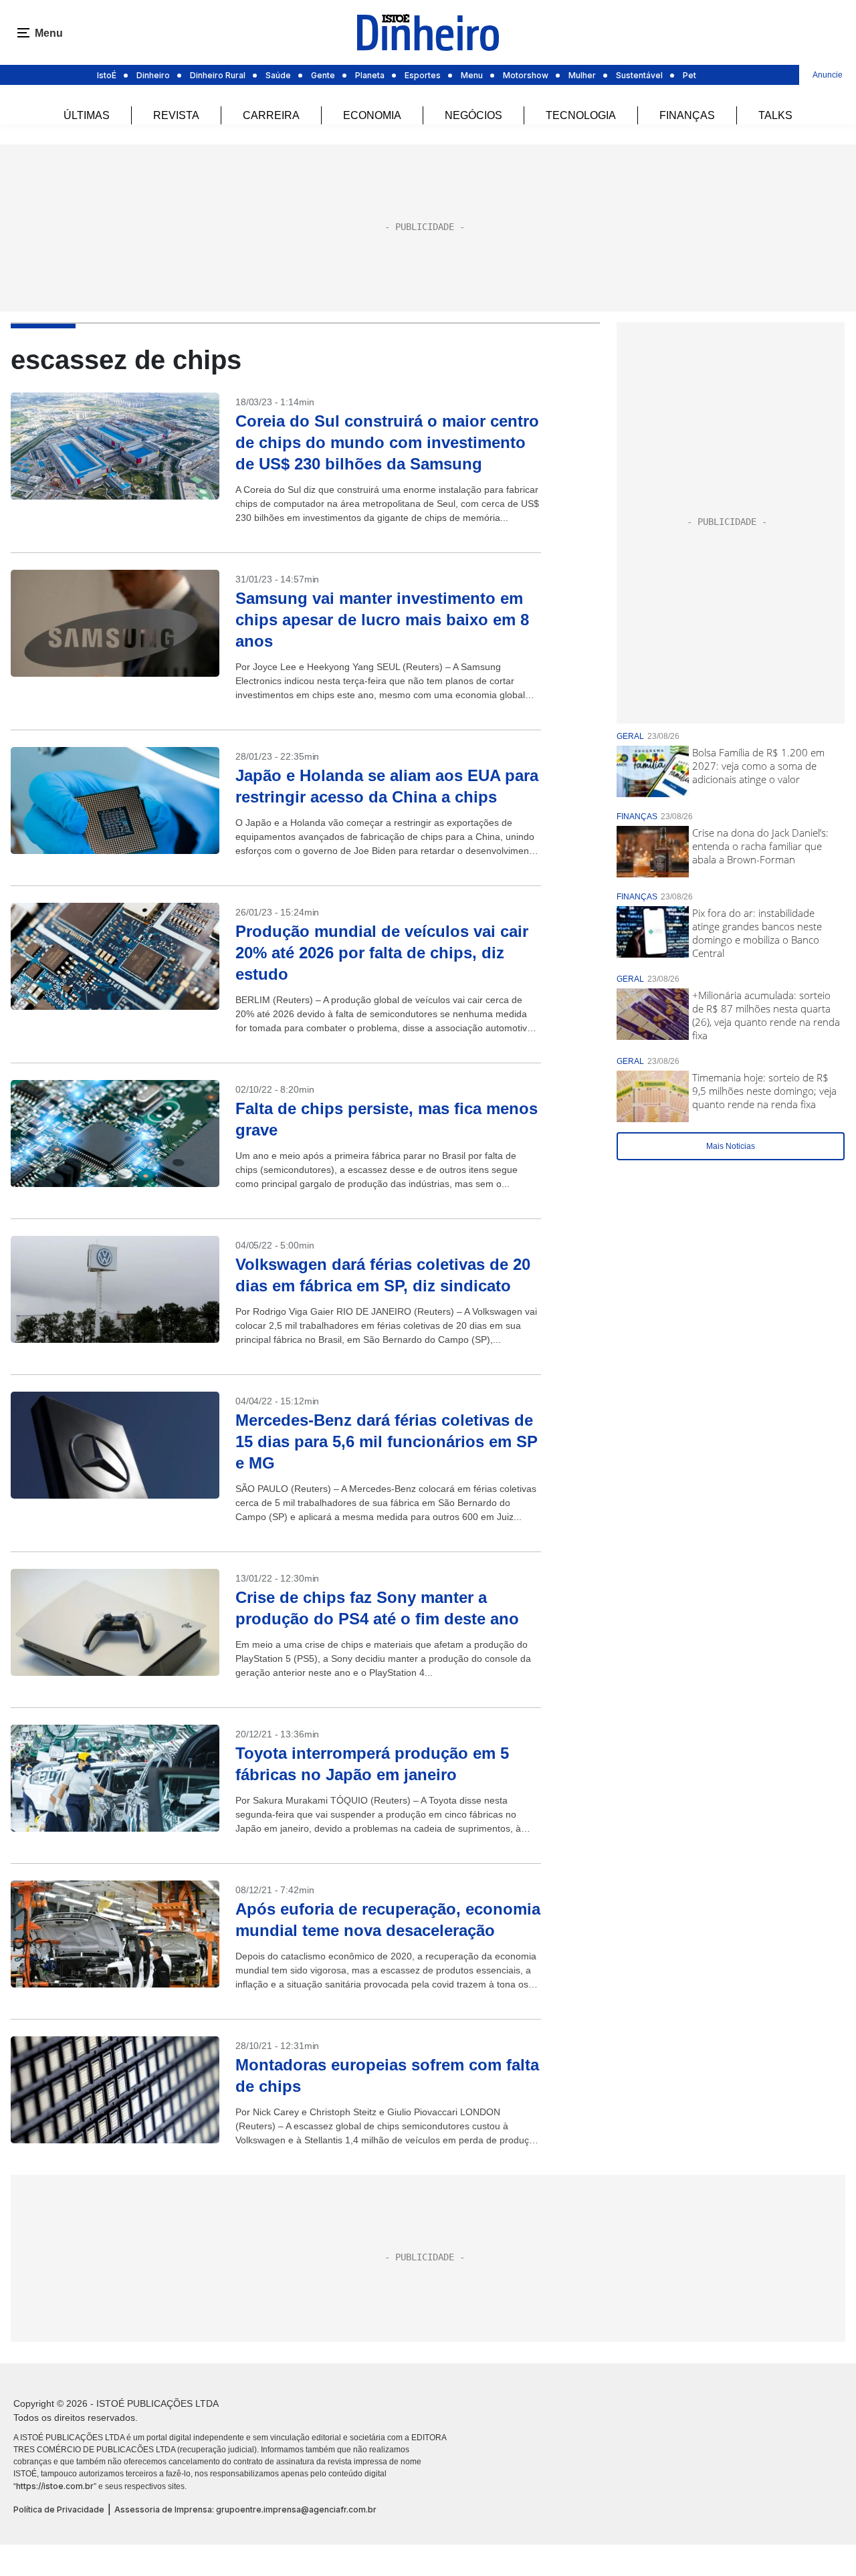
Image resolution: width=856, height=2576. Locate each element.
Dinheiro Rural (218, 75)
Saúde (278, 75)
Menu (472, 75)
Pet (689, 75)
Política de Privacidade (59, 2509)
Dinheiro (153, 75)
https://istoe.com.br (55, 2486)
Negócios (473, 115)
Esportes (423, 75)
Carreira (271, 115)
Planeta (370, 75)
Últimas (87, 115)
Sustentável (639, 75)
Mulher (582, 75)
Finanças (687, 115)
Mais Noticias (731, 1146)
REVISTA (176, 115)
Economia (372, 115)
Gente (323, 75)
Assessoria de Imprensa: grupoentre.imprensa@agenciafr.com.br (245, 2509)
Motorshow (526, 75)
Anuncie (828, 75)
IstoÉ (107, 75)
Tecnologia (581, 115)
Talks (775, 115)
